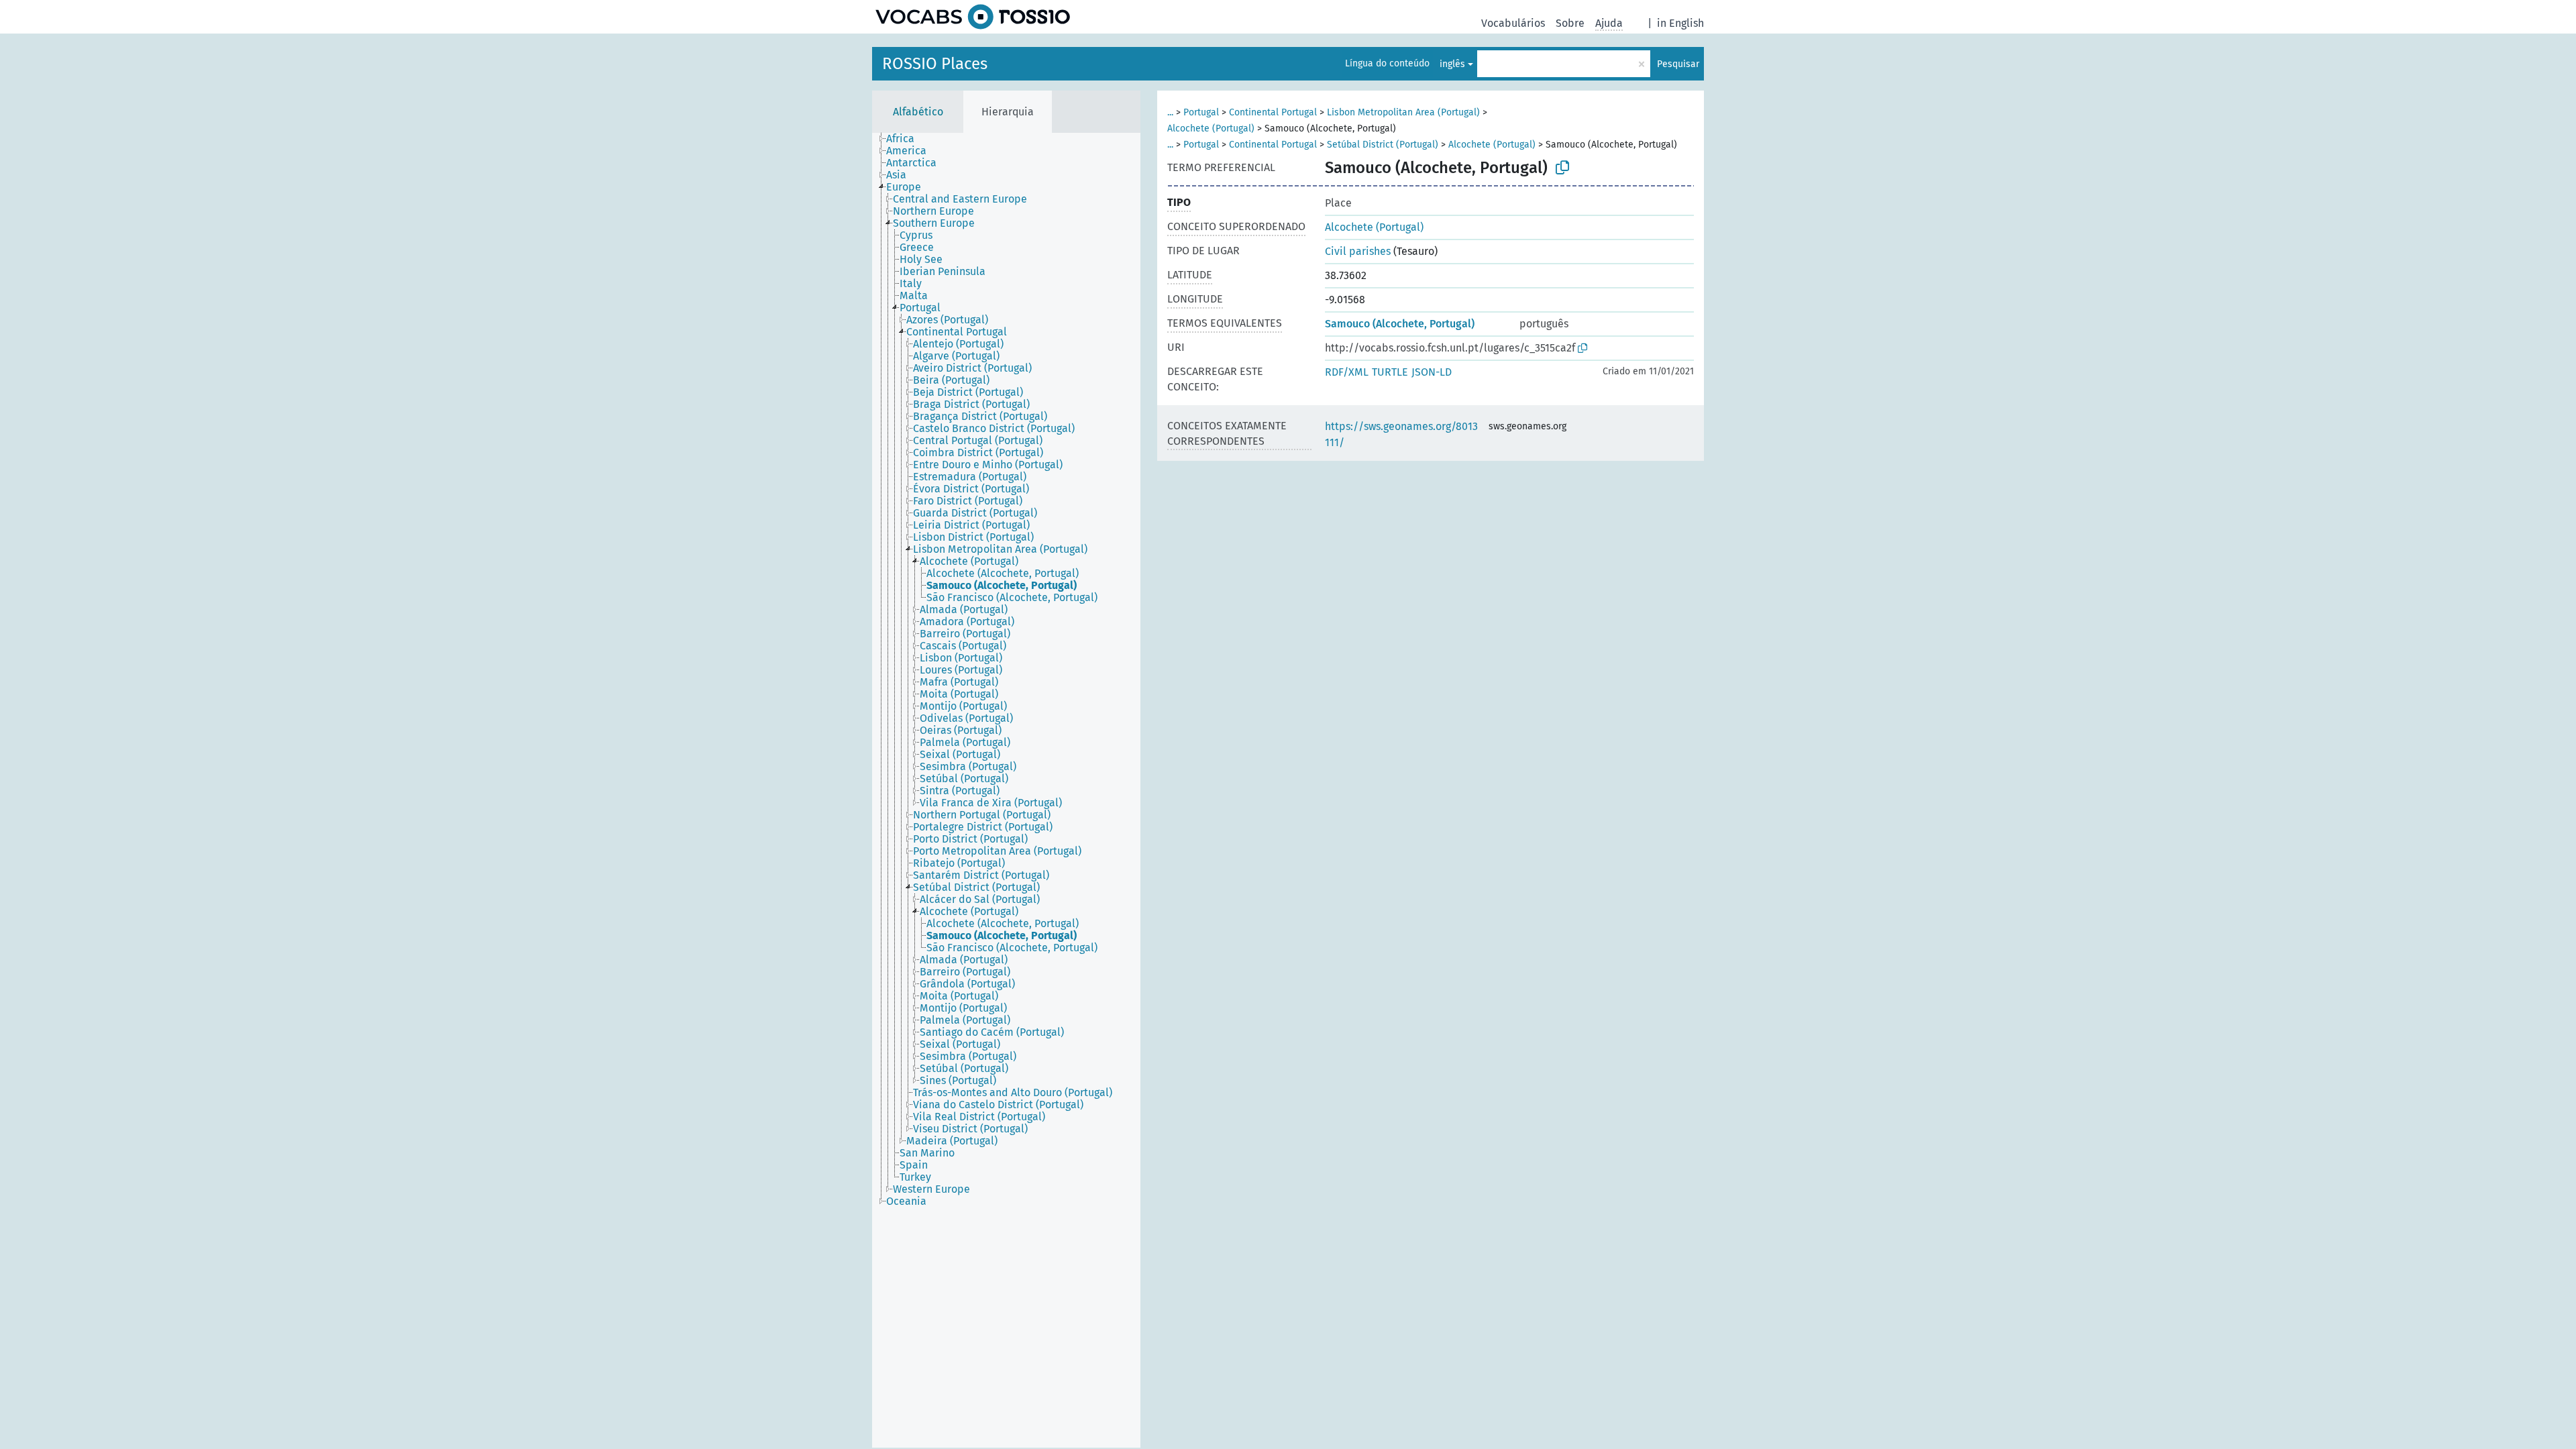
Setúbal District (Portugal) (1383, 145)
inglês (1452, 64)
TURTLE (1390, 372)
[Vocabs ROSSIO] (973, 17)
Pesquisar (1678, 64)
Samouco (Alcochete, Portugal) (1400, 324)
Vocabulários (1513, 23)
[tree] (1006, 790)
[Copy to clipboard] (1562, 168)
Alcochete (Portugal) (1211, 128)
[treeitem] (906, 139)
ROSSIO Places (935, 64)
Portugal (1201, 112)
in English (1680, 23)
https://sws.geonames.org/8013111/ (1401, 434)
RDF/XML (1347, 372)
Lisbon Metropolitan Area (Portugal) (1403, 112)
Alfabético (918, 112)
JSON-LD (1432, 372)
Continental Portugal (1273, 112)
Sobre (1570, 23)
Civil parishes (1358, 251)
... (1170, 112)
